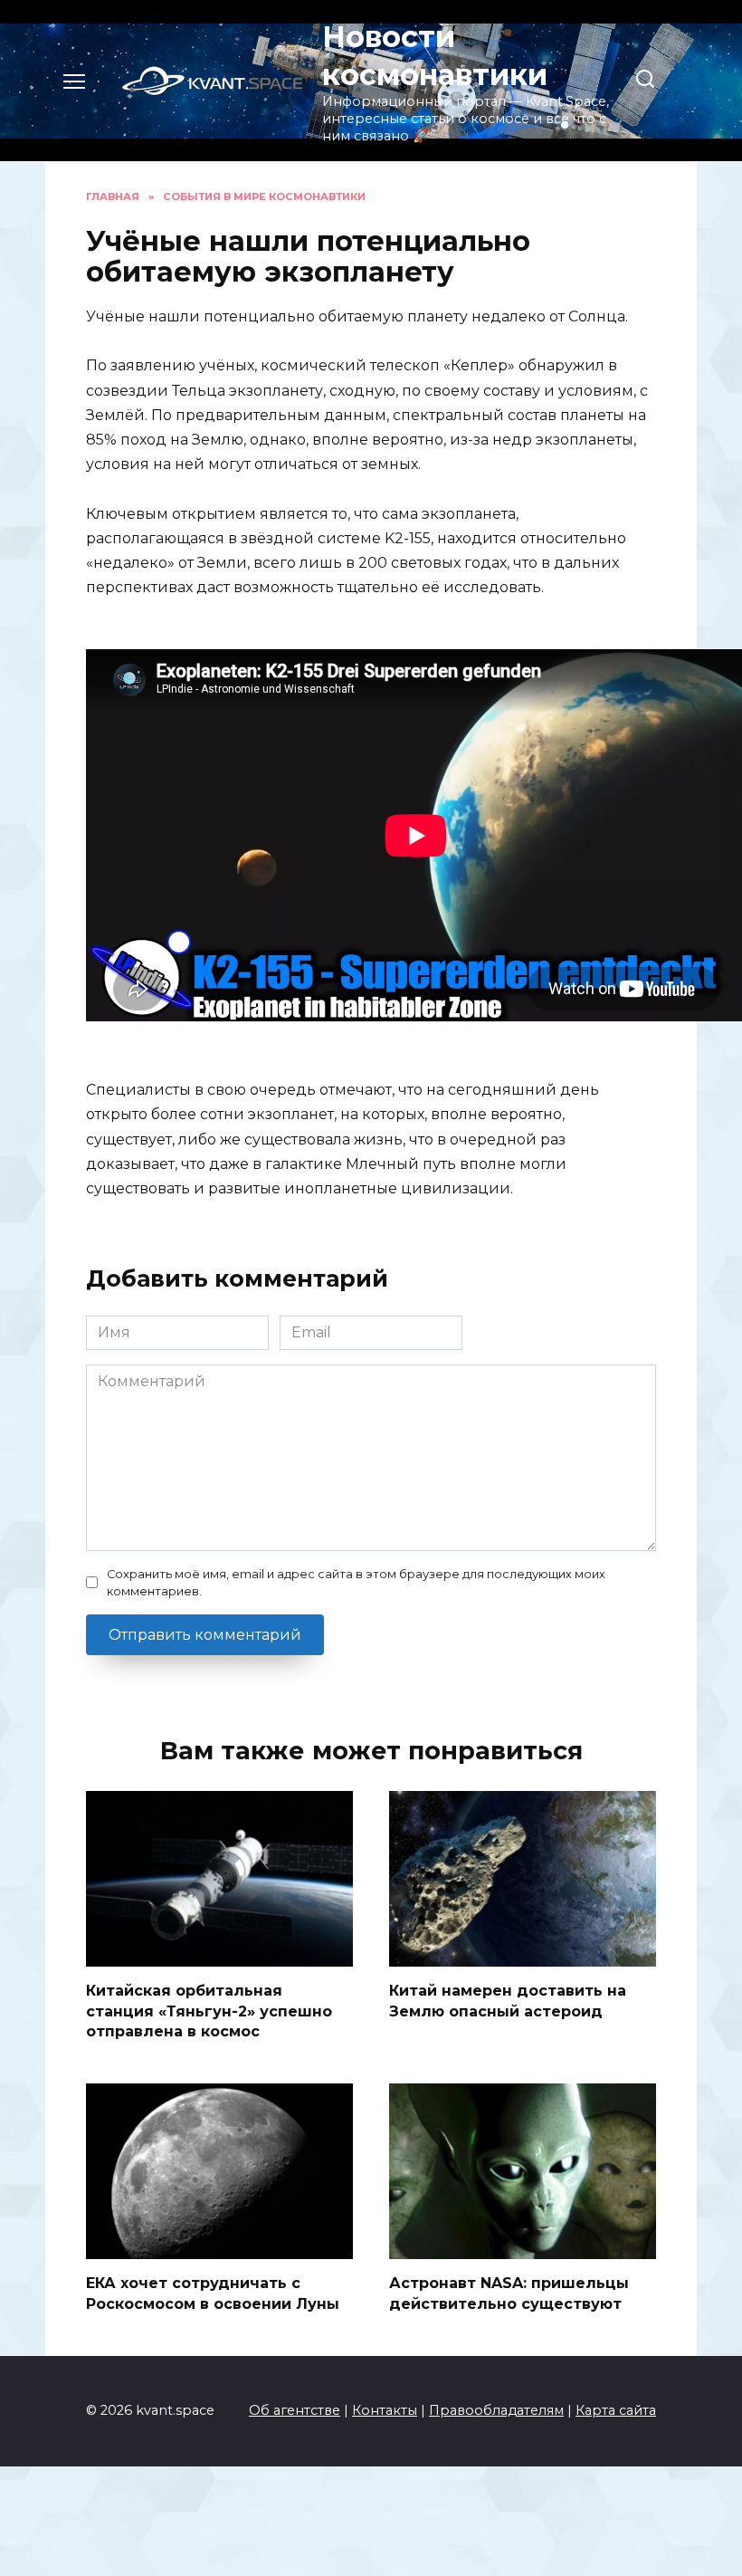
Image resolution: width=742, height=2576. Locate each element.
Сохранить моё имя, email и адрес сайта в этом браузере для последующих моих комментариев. (356, 1583)
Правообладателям (496, 2410)
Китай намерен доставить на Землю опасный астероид (508, 2001)
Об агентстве (295, 2410)
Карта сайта (616, 2410)
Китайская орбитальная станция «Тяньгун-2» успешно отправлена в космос (209, 2011)
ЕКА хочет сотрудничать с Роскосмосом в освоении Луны (213, 2293)
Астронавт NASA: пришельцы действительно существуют (509, 2293)
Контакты (385, 2410)
